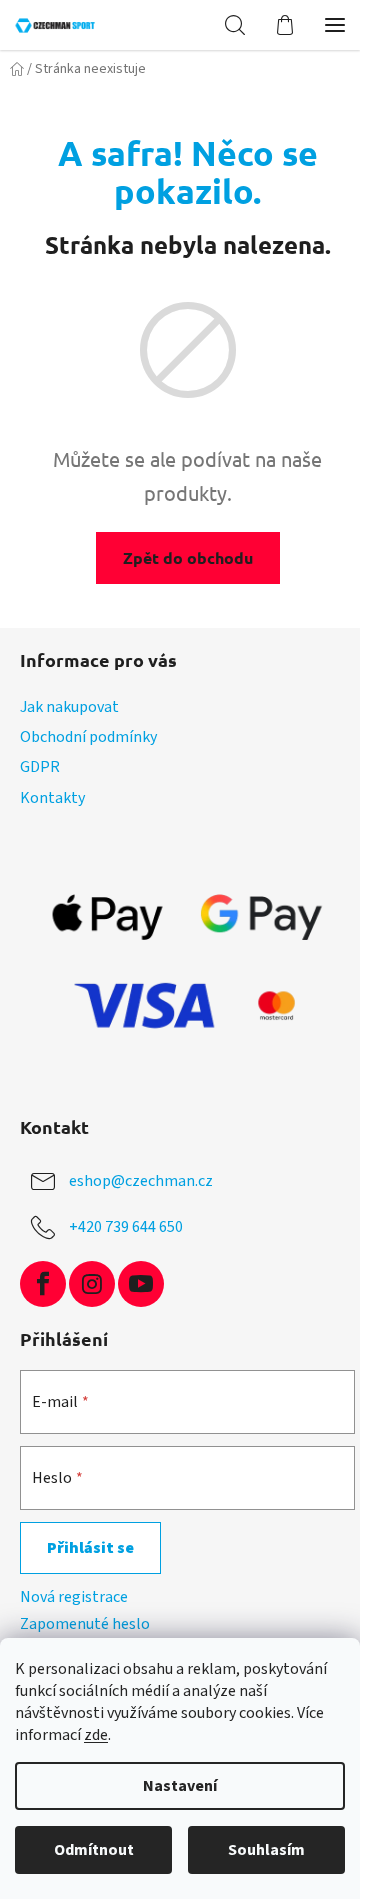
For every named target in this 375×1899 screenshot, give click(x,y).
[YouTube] (141, 1284)
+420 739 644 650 (126, 1226)
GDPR (40, 767)
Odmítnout (94, 1850)
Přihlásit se (90, 1548)
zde (96, 1735)
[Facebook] (43, 1284)
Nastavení (180, 1786)
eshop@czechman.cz (141, 1180)
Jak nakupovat (69, 707)
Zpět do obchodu (188, 557)
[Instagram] (92, 1284)
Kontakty (52, 798)
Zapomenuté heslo (85, 1624)
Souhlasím (266, 1850)
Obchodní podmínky (88, 737)
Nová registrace (74, 1597)
